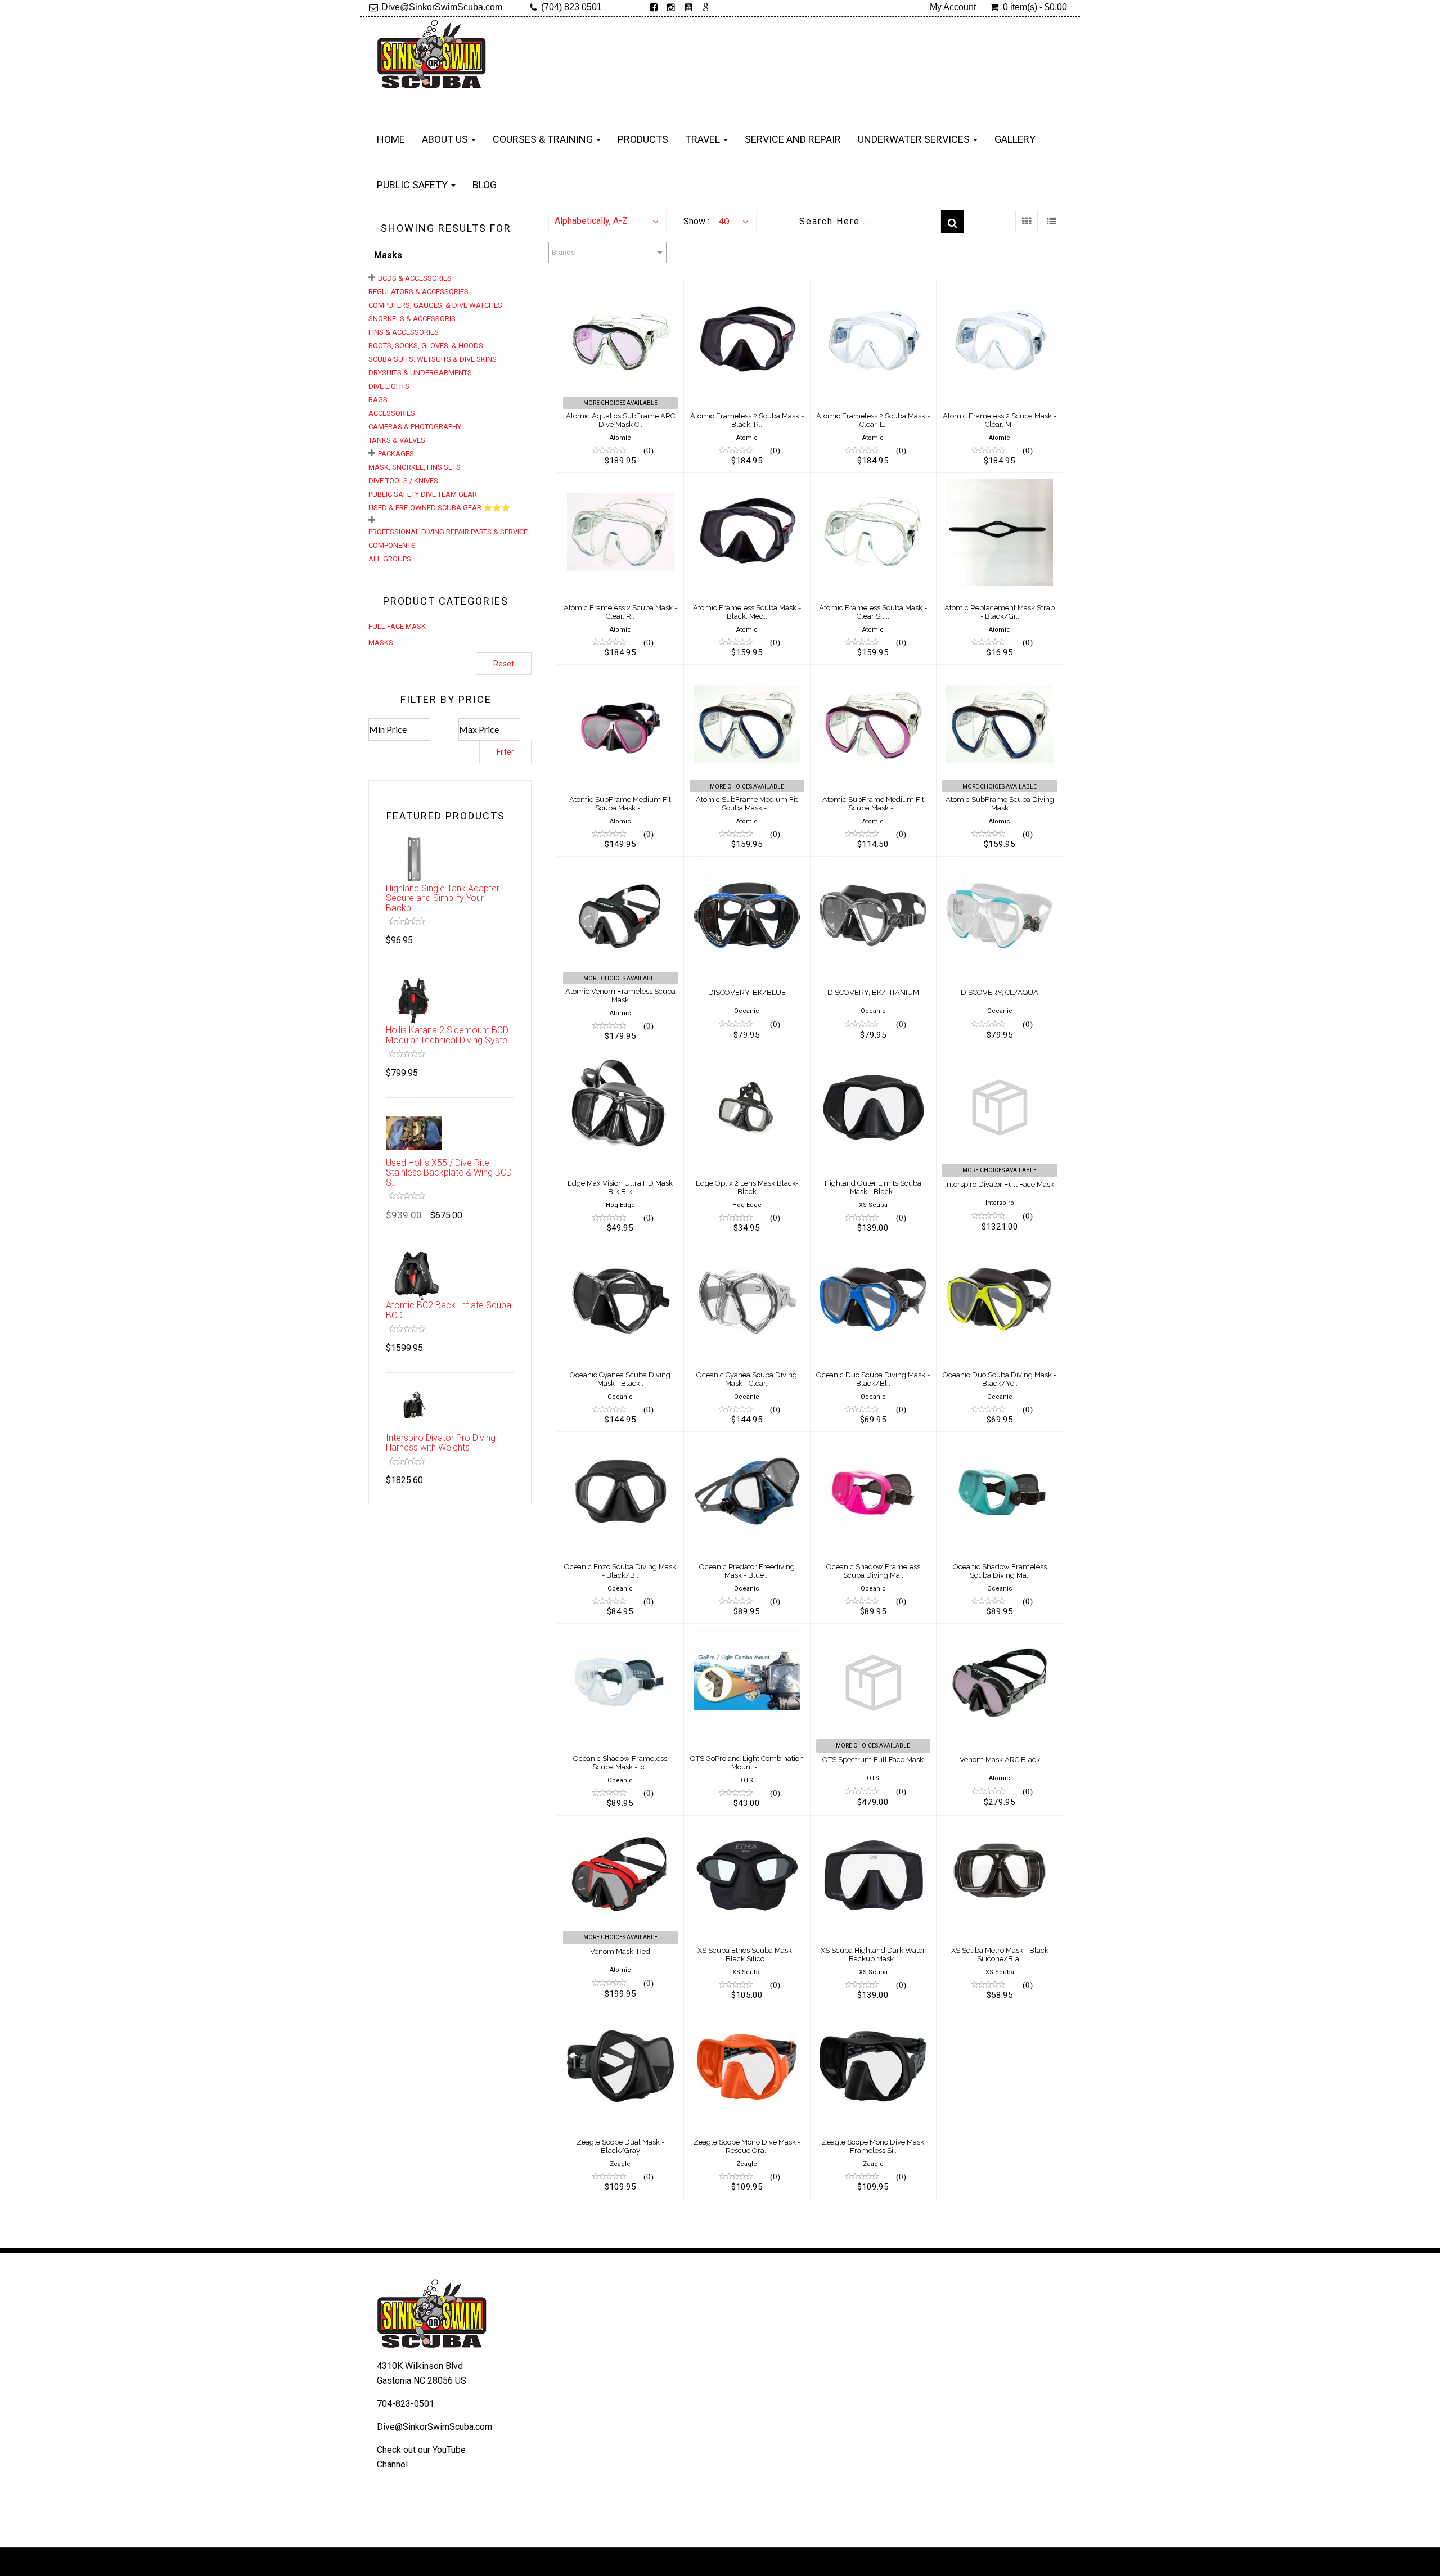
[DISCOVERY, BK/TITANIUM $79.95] (874, 864)
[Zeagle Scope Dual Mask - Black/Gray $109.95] (620, 2014)
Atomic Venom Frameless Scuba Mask (620, 995)
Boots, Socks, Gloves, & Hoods (426, 346)
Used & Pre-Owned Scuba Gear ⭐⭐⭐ (439, 508)
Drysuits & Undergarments (420, 373)
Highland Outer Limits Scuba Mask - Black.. (873, 1187)
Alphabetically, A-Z (591, 221)
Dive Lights (389, 386)
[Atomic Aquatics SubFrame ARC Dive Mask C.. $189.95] (620, 288)
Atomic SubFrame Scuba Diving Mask (1000, 803)
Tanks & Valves (397, 440)
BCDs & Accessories (415, 278)
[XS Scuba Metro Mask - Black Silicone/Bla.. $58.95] (1000, 1823)
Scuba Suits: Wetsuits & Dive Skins (433, 359)
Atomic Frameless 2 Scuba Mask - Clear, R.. (620, 612)
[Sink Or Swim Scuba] (432, 58)
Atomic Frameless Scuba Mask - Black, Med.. (747, 612)
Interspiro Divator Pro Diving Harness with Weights (441, 1443)
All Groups (390, 559)
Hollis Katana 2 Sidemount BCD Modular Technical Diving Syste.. (449, 1035)
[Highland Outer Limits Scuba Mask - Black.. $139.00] (874, 1055)
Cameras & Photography (415, 427)
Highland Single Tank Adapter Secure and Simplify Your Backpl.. (443, 898)
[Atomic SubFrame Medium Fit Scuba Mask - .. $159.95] (747, 672)
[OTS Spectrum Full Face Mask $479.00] (874, 1631)
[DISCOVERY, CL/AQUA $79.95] (1000, 864)
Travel (704, 139)
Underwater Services (915, 139)
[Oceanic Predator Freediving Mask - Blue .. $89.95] (747, 1439)
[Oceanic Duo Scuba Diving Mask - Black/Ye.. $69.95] (1000, 1247)
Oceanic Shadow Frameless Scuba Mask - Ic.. (620, 1762)
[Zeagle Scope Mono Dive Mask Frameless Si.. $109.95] (874, 2014)
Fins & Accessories (404, 332)
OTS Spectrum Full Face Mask (873, 1760)
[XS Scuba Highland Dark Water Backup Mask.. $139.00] (874, 1823)
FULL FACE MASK (397, 626)
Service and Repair (793, 139)
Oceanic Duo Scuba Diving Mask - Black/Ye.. (1000, 1379)
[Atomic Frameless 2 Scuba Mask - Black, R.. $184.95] (747, 288)
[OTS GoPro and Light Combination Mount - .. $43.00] (747, 1631)
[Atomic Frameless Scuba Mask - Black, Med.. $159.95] (747, 480)
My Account (953, 7)
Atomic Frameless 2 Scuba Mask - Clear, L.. (873, 420)
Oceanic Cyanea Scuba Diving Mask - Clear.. (747, 1379)
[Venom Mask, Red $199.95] (620, 1823)
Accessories (392, 413)
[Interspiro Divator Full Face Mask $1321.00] (1000, 1055)
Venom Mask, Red (620, 1951)
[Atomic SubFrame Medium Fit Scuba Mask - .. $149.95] (620, 672)
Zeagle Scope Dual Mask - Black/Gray (620, 2146)
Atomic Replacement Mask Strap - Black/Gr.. (1000, 612)
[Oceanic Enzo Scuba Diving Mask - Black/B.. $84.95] (620, 1439)
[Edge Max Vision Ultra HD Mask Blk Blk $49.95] (620, 1055)
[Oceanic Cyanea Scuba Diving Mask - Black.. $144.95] (620, 1247)
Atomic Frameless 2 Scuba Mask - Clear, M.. (1000, 420)
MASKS (381, 643)
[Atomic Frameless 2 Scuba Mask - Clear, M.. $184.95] (1000, 288)
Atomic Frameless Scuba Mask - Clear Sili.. (873, 612)
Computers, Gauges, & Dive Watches (435, 305)
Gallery (1015, 139)
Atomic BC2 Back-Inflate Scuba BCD (449, 1310)
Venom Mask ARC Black (1000, 1760)
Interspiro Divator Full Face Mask (1000, 1184)
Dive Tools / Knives (403, 481)
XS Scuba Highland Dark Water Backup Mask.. (873, 1954)
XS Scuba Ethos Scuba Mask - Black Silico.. (747, 1954)
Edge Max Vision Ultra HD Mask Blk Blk (620, 1187)
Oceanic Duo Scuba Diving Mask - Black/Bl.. (873, 1379)
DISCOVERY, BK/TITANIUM (873, 992)
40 (724, 221)
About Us (446, 139)
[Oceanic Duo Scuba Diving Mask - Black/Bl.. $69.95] (874, 1247)
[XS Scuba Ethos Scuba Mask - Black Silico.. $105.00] (747, 1823)
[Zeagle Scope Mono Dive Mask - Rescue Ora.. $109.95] (747, 2014)
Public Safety (413, 185)
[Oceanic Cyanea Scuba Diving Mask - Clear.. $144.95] (747, 1247)
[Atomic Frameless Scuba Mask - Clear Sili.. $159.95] (874, 480)
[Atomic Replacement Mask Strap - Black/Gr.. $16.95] (1000, 480)
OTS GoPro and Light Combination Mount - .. (747, 1762)
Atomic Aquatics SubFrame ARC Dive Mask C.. (620, 420)
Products (643, 139)
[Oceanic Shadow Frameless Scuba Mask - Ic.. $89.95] (620, 1631)
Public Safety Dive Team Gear (423, 494)
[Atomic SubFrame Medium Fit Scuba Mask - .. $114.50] (874, 672)
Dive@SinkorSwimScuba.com (442, 7)
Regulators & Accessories (418, 292)
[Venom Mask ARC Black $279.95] (1000, 1631)
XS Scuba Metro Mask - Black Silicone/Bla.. (1000, 1954)
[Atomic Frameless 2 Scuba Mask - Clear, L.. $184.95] (874, 288)
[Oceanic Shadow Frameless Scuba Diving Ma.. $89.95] (874, 1439)
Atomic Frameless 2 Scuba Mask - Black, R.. (747, 420)
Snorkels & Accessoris (412, 319)
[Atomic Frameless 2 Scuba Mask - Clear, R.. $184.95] (620, 480)
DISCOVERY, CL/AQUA (1000, 992)
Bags (378, 400)
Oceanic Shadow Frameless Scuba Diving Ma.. (873, 1571)
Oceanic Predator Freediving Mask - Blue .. (747, 1571)
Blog (485, 185)
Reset (504, 664)
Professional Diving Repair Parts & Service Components (448, 539)
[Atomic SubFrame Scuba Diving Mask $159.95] (1000, 672)
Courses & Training (544, 139)
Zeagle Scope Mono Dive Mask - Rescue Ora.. (747, 2146)
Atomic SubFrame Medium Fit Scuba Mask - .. (620, 803)
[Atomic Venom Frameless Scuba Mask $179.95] (620, 864)
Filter (505, 752)
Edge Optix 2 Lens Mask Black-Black (747, 1187)
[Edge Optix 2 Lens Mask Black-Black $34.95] (747, 1055)
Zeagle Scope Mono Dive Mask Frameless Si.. (873, 2146)
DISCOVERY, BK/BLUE (747, 992)
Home (391, 139)
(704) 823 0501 (571, 7)
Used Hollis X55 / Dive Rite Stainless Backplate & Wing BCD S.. (449, 1173)
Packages (396, 454)
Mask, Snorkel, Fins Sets (415, 467)
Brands (563, 252)
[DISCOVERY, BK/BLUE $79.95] (747, 864)
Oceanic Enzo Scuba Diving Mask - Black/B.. (620, 1571)
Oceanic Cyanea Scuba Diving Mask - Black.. (620, 1379)
